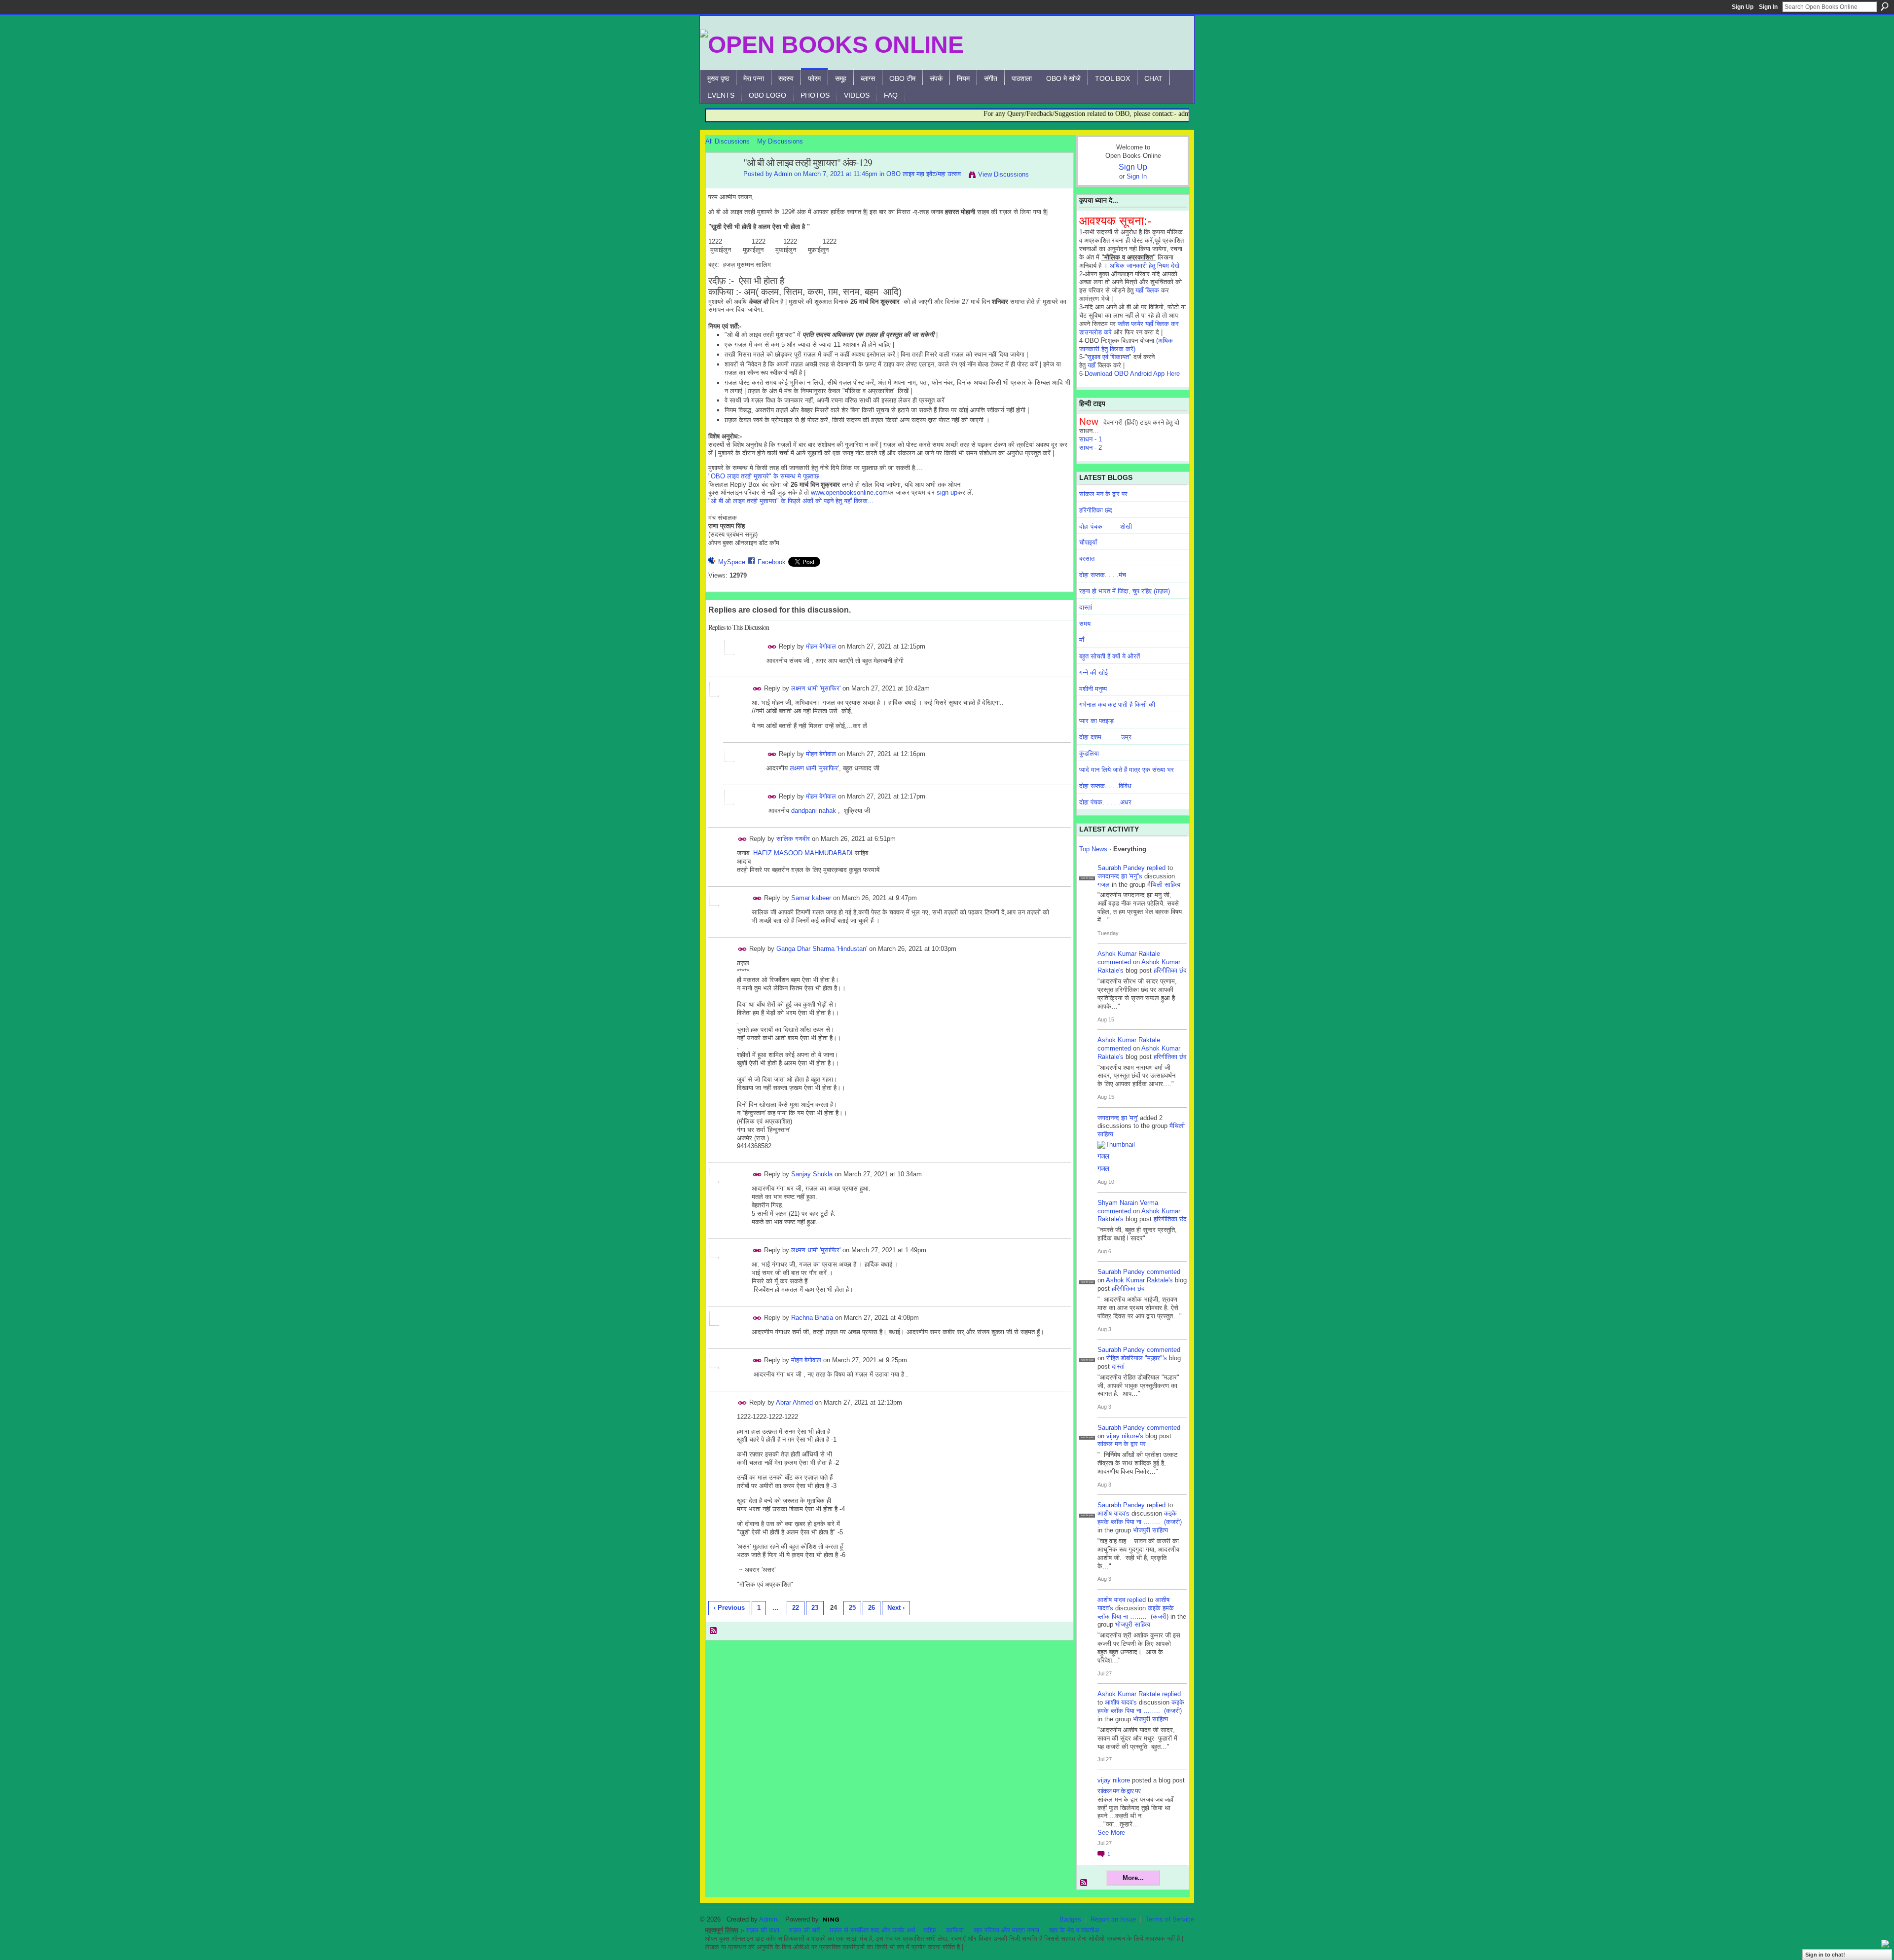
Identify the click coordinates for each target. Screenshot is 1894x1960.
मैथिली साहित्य (1164, 885)
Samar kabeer (811, 898)
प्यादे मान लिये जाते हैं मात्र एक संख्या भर (1127, 770)
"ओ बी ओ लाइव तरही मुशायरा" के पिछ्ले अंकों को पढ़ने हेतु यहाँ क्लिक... (791, 501)
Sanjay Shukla (812, 1174)
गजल (1104, 885)
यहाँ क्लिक (1147, 290)
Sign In (1768, 7)
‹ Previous (729, 1608)
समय (1085, 624)
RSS (714, 1631)
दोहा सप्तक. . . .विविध (1105, 786)
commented (1114, 962)
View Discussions (1003, 174)
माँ (1082, 640)
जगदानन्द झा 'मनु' (1118, 1118)
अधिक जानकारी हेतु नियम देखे (1145, 266)
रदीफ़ (930, 1930)
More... (1133, 1878)
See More (1111, 1833)
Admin (783, 174)
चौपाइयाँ (1088, 542)
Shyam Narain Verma (1128, 1203)
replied (1156, 868)
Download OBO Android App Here (1132, 374)
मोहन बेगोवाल (821, 646)
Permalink (772, 647)
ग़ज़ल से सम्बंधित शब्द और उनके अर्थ (873, 1930)
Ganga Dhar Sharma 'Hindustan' (822, 949)
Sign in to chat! (1825, 1955)
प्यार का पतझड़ (1096, 721)
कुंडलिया (1089, 753)
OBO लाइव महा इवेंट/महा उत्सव (924, 174)
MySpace (732, 562)
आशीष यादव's (1113, 1513)
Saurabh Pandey (1121, 868)
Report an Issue (1113, 1919)
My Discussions (780, 141)
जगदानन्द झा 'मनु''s (1120, 876)
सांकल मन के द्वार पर (1103, 494)
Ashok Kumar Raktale (1129, 954)
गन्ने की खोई (1093, 672)
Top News (1093, 849)
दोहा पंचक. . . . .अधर (1105, 802)
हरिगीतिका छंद (1096, 510)
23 (815, 1608)
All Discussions (728, 141)
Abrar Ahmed (794, 1402)
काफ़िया (955, 1930)
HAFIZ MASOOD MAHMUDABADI (803, 853)
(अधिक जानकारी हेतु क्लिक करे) (1126, 345)
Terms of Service (1170, 1919)
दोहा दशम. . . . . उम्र (1105, 737)
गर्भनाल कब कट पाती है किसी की (1117, 705)
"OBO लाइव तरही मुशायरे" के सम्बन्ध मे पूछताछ (764, 476)
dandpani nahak (814, 811)
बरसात (1087, 559)
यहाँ (1092, 365)
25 (852, 1608)
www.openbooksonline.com (849, 492)
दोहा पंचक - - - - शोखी (1106, 526)
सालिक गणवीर (793, 839)
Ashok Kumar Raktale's (1139, 1280)
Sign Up (1743, 7)
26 (872, 1608)
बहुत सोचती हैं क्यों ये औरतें (1110, 656)
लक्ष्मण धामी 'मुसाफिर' (816, 688)
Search (1885, 6)
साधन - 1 (1091, 439)
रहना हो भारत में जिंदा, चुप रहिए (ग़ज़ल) (1125, 591)
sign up (947, 492)
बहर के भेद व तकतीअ (1074, 1930)
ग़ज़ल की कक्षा (763, 1930)
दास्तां (1086, 607)
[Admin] (722, 184)
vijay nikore (1114, 1780)
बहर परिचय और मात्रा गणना (1006, 1930)
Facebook (772, 562)
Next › (896, 1608)
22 (796, 1608)
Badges (1070, 1919)
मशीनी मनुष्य (1093, 689)
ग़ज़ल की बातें (804, 1930)
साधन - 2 (1091, 448)
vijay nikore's (1125, 1436)
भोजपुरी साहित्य (1150, 1530)
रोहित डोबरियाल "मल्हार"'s (1137, 1358)
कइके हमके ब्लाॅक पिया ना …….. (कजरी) (1140, 1518)
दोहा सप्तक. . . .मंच (1103, 575)
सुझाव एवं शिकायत (1108, 357)
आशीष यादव (1111, 1600)
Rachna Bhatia (812, 1318)
